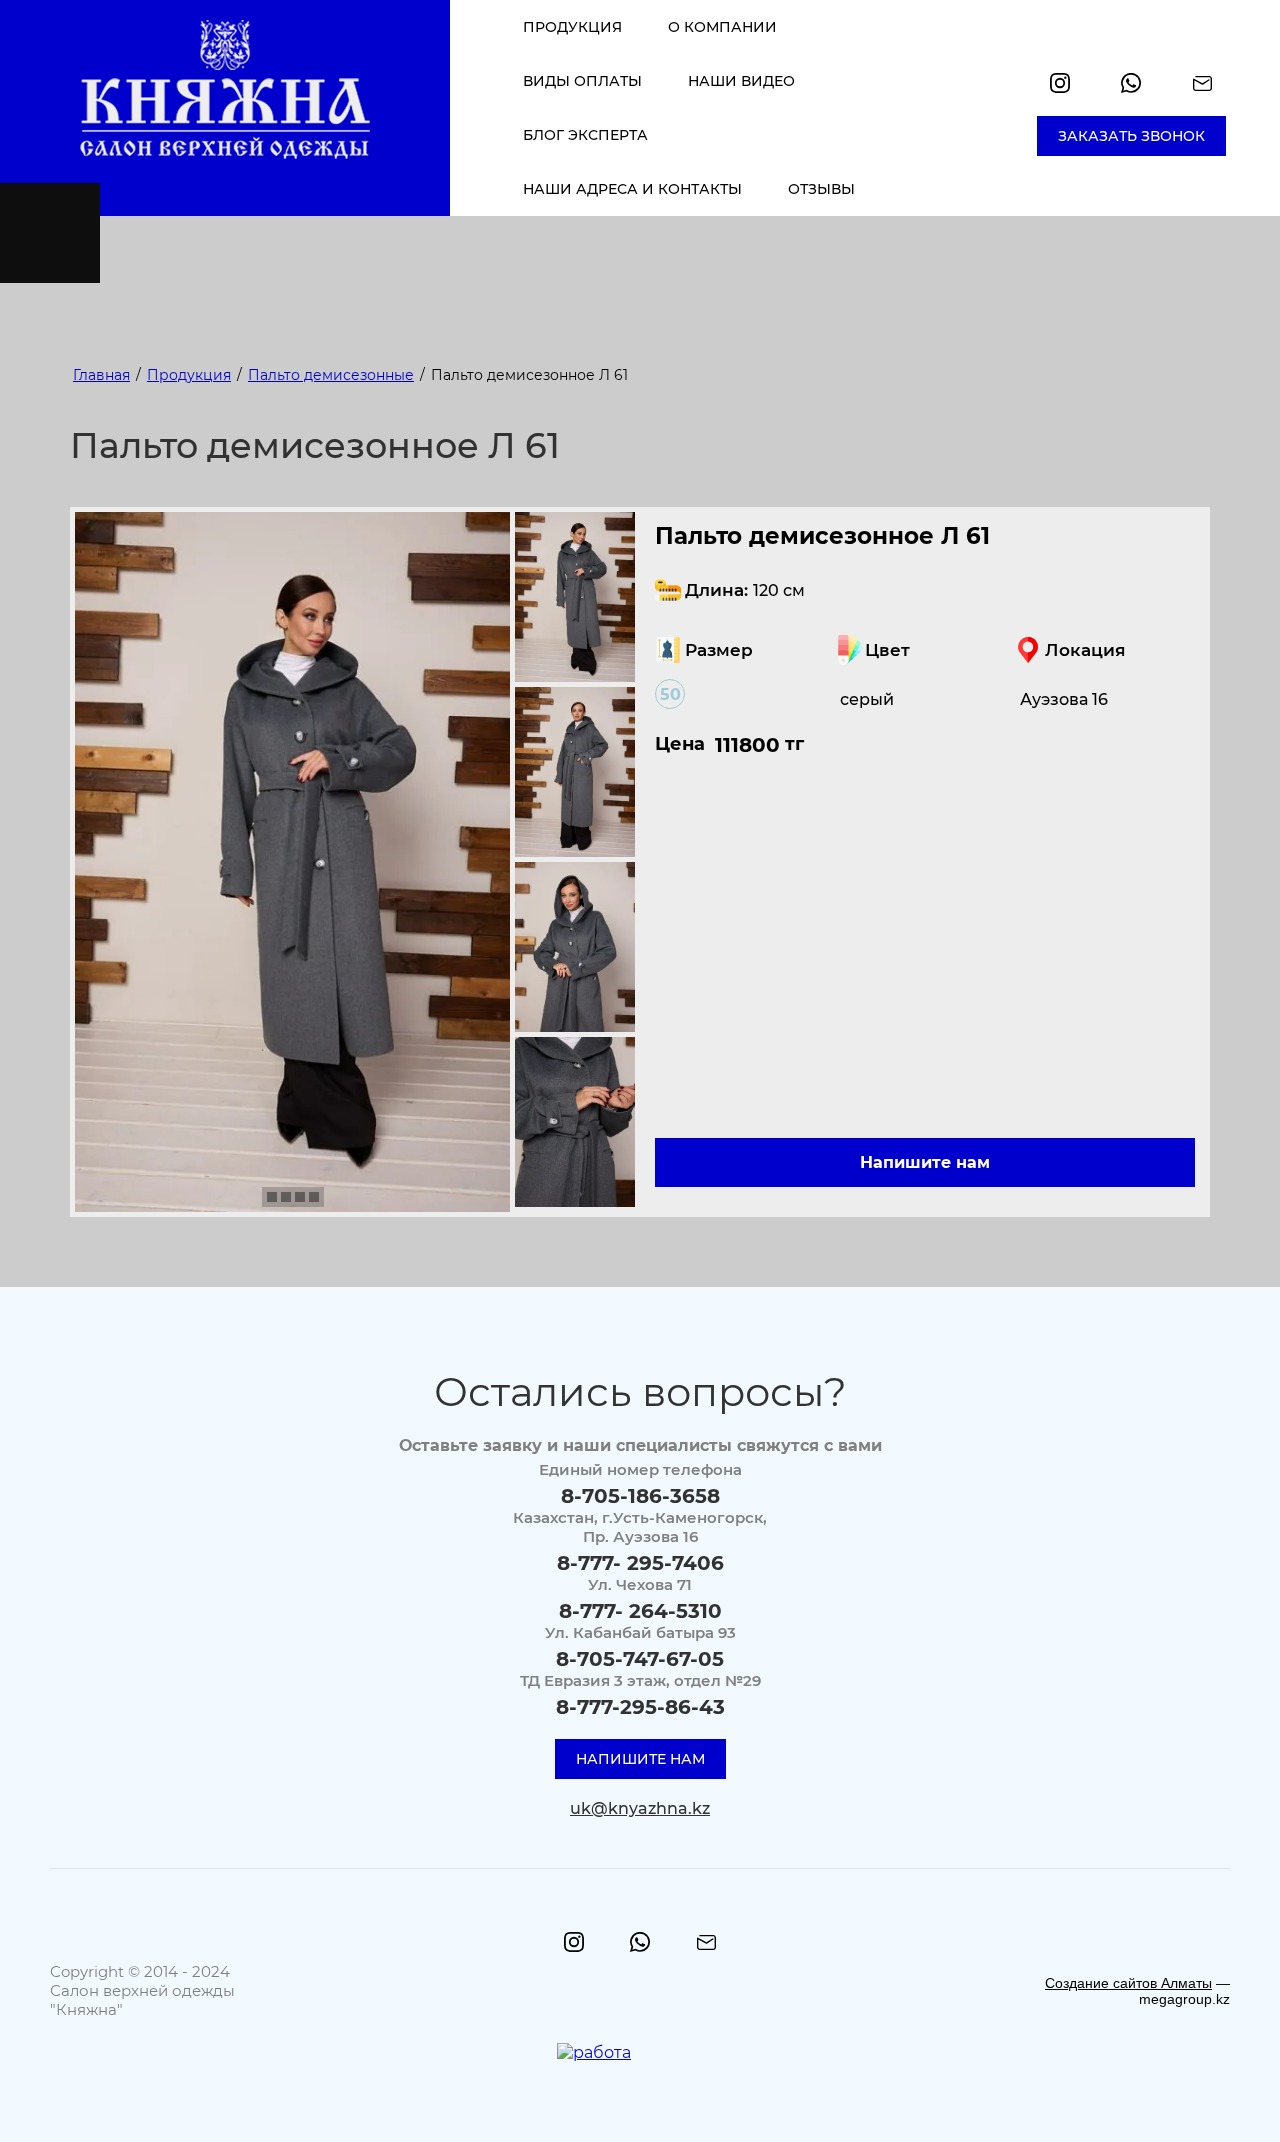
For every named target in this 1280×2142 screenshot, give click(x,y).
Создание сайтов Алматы (1128, 1983)
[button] (1131, 136)
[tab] (272, 1197)
